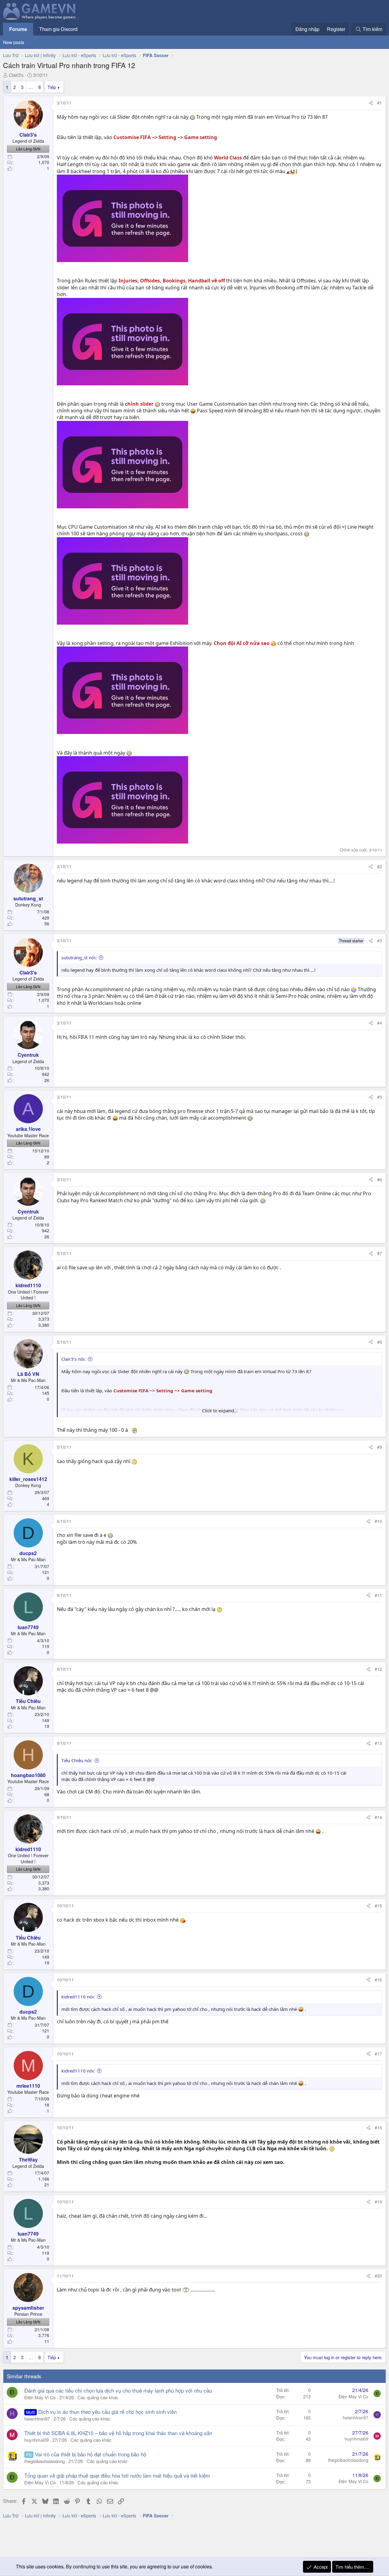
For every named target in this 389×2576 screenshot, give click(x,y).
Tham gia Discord (58, 29)
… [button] (31, 87)
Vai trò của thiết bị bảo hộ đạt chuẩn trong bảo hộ (91, 2454)
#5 (380, 1097)
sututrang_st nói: (79, 957)
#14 (378, 1817)
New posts (14, 42)
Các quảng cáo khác (98, 2397)
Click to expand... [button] (220, 1411)
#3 (380, 940)
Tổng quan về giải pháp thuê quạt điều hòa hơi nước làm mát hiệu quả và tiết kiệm (117, 2475)
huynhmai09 (36, 2440)
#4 (380, 1023)
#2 (380, 866)
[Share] (371, 103)
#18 (378, 2127)
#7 (380, 1253)
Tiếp (52, 87)
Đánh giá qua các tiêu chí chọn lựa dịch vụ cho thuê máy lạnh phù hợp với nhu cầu (118, 2390)
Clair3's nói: (74, 1359)
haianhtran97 (37, 2419)
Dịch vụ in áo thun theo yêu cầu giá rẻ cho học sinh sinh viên (107, 2412)
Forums (18, 29)
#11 (378, 1595)
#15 (378, 1906)
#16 (378, 1980)
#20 (378, 2276)
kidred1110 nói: (78, 1997)
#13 (378, 1743)
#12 (378, 1669)
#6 (380, 1179)
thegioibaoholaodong (45, 2461)
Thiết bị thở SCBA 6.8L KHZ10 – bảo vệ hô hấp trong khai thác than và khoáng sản (118, 2433)
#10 (378, 1521)
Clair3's (16, 75)
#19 (378, 2202)
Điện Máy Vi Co (40, 2397)
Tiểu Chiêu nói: (77, 1760)
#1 (380, 103)
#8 (380, 1342)
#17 (378, 2054)
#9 (380, 1447)
